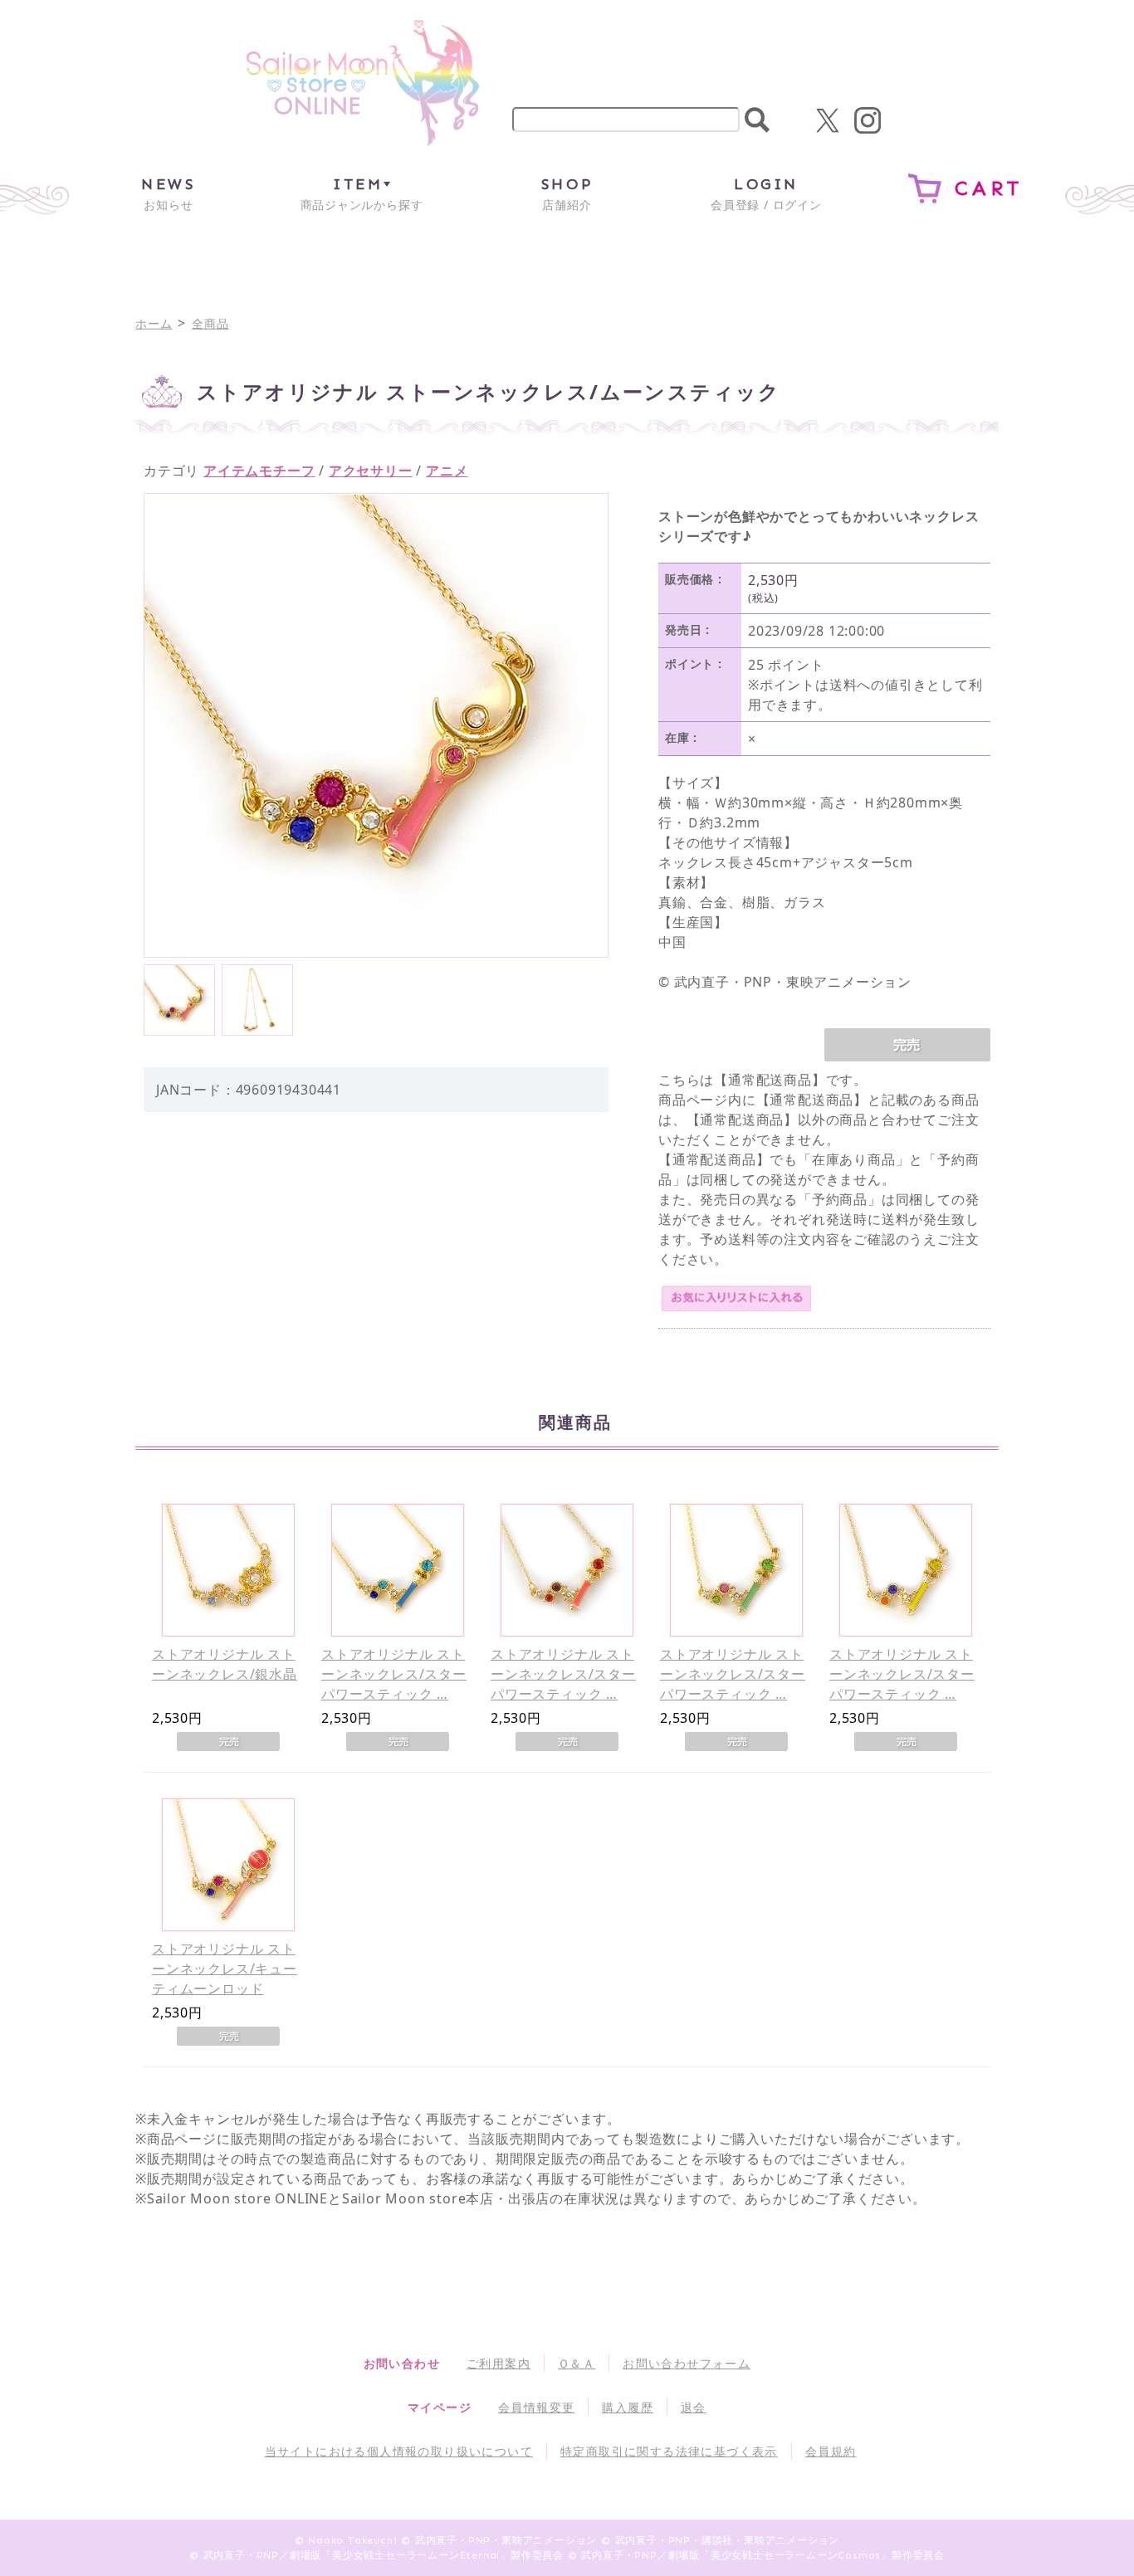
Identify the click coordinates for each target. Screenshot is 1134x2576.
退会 (694, 2407)
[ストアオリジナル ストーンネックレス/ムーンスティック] (179, 1000)
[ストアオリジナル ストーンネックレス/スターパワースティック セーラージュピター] (736, 1570)
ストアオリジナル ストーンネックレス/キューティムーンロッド (225, 1969)
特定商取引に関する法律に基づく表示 (669, 2451)
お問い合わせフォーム (687, 2363)
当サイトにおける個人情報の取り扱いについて (399, 2451)
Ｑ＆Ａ (577, 2363)
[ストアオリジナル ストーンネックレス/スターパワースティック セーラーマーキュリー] (398, 1570)
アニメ (447, 471)
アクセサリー (371, 471)
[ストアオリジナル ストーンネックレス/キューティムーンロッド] (228, 1865)
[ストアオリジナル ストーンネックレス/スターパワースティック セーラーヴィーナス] (906, 1570)
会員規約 (831, 2451)
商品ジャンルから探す (362, 194)
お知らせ (168, 194)
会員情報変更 (536, 2407)
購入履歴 (628, 2407)
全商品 (210, 323)
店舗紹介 (567, 194)
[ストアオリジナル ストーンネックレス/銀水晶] (228, 1570)
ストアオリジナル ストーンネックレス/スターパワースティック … (394, 1674)
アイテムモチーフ (259, 471)
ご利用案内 (499, 2363)
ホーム (154, 323)
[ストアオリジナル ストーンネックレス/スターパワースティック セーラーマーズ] (567, 1570)
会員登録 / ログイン (766, 194)
